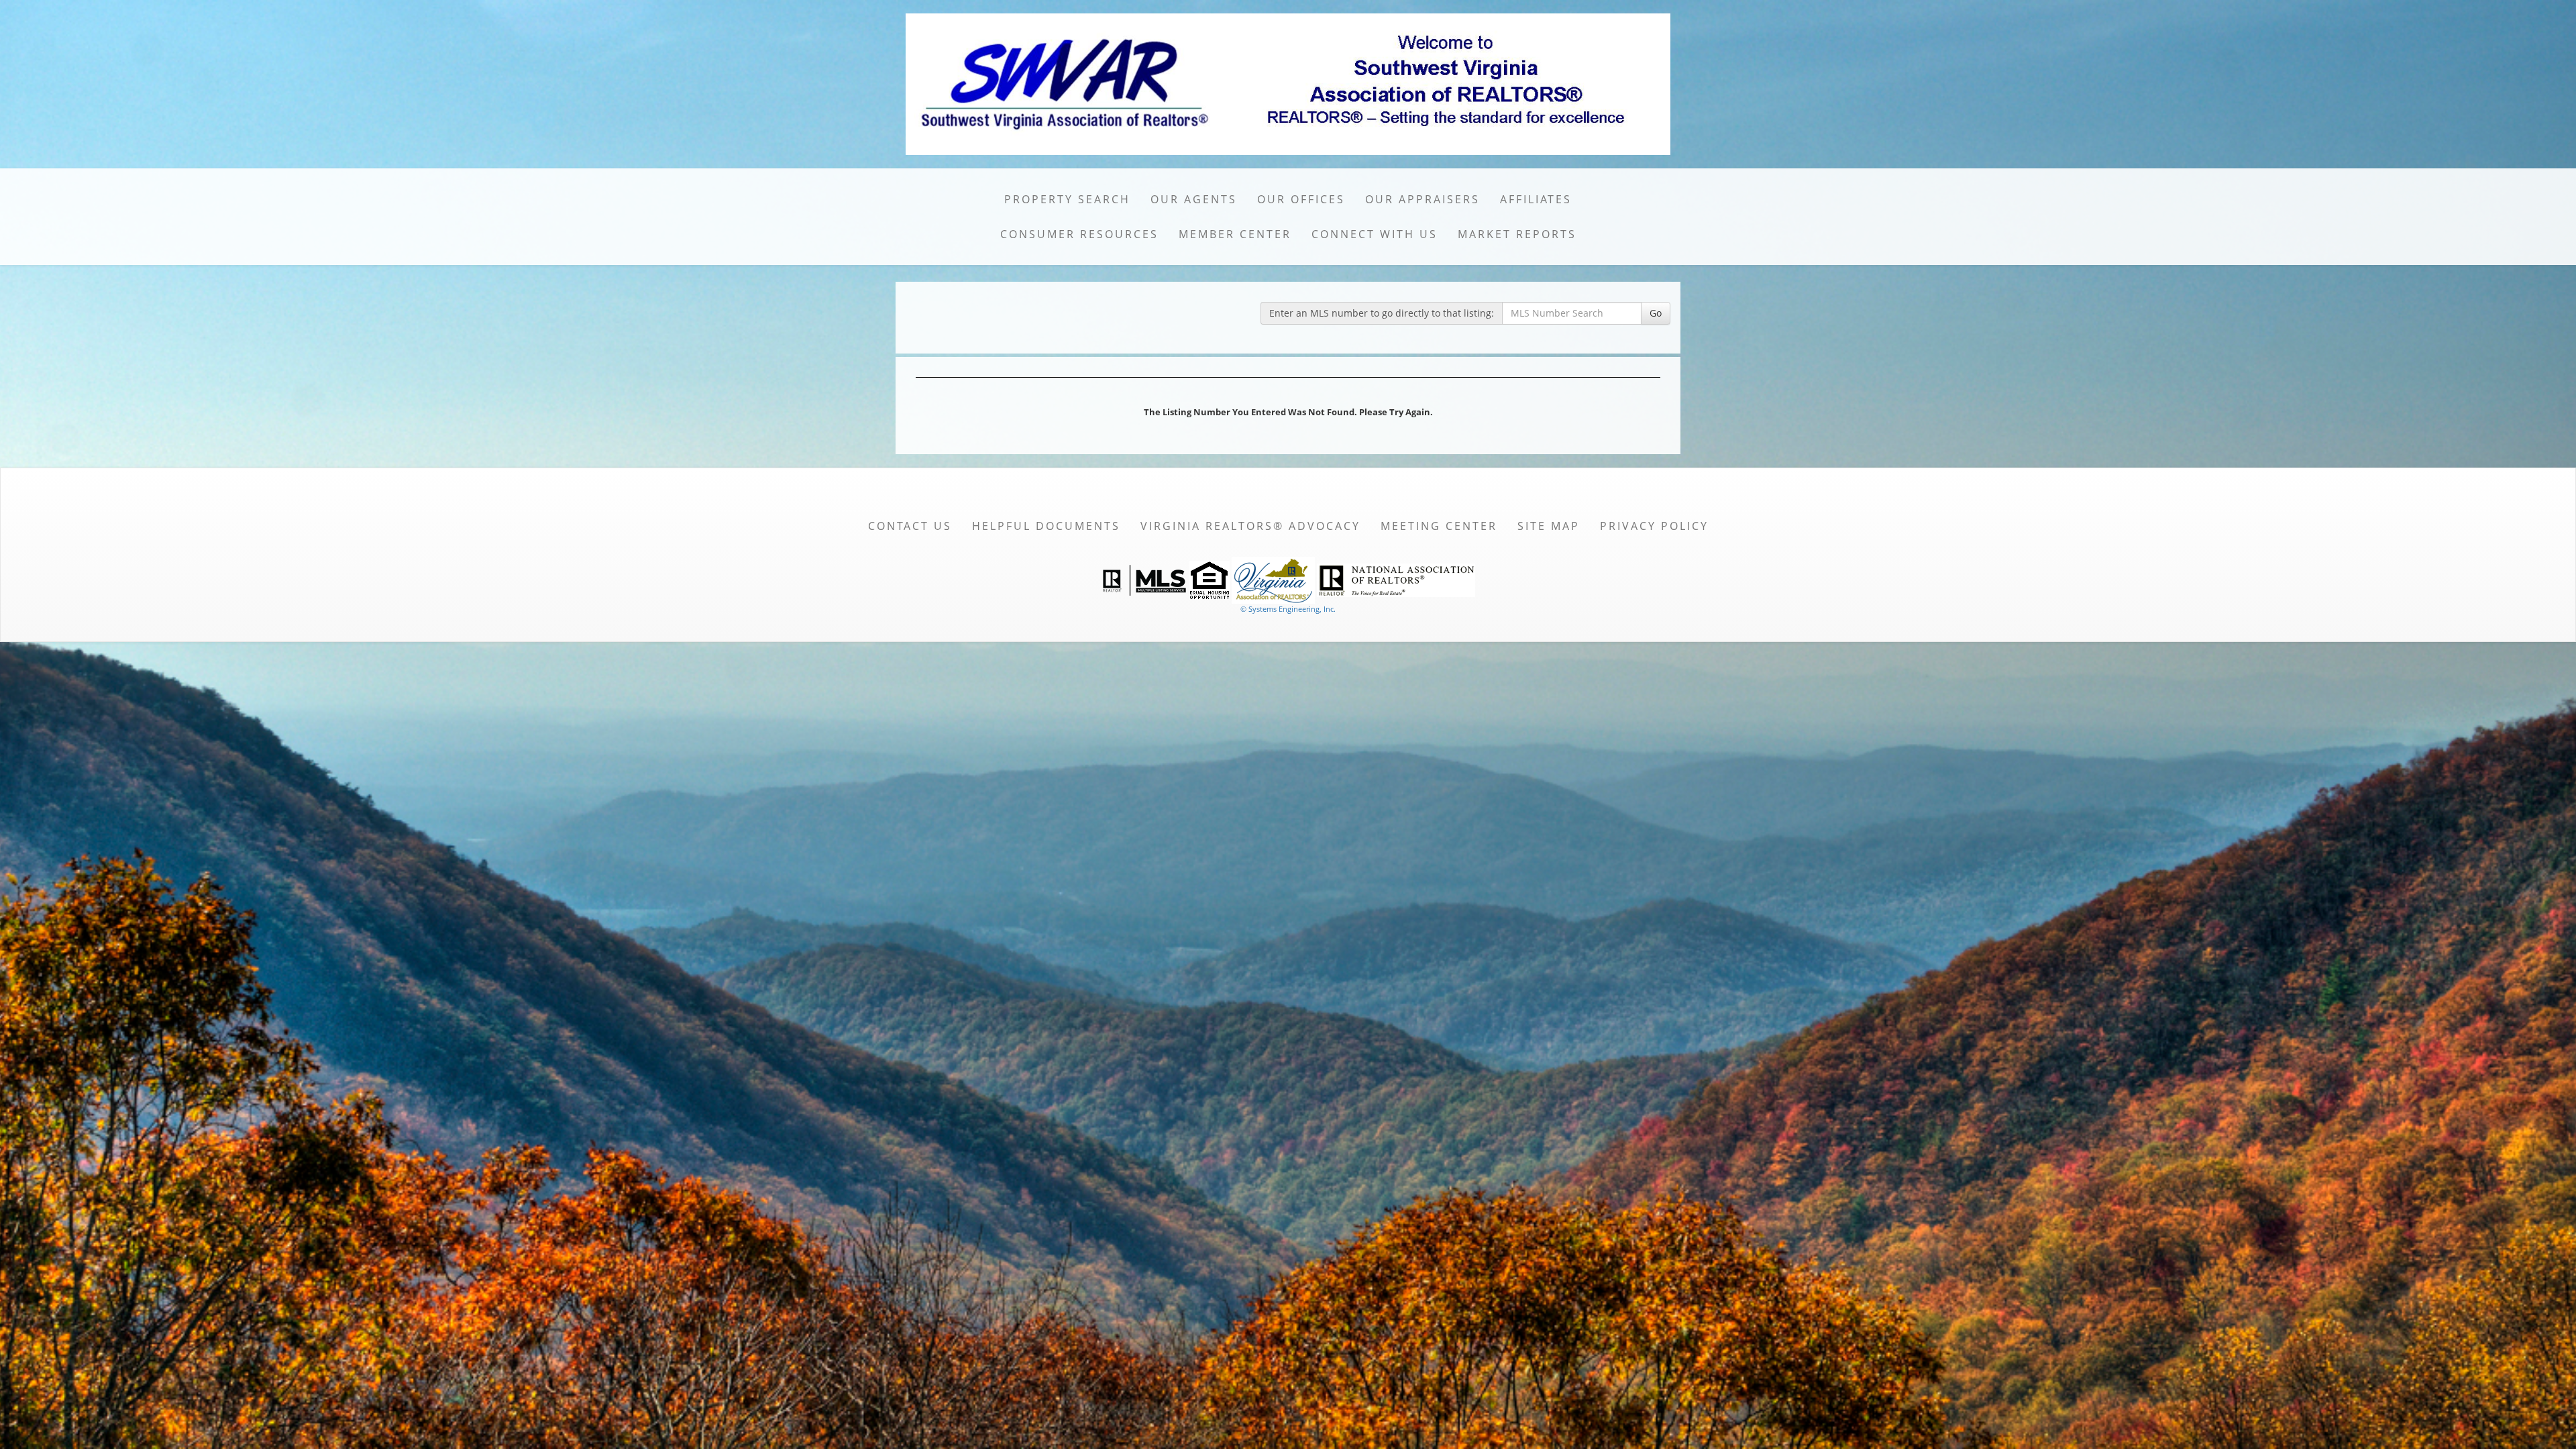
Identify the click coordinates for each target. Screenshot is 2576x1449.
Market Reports (1517, 234)
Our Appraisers (1423, 199)
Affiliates (1536, 199)
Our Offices (1301, 199)
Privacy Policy (1654, 526)
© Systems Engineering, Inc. (1288, 609)
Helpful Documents (1046, 526)
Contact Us (910, 526)
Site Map (1549, 526)
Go (1656, 313)
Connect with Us (1375, 234)
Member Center (1235, 234)
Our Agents (1194, 199)
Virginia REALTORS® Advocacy (1250, 526)
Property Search (1067, 199)
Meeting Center (1439, 526)
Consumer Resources (1079, 234)
